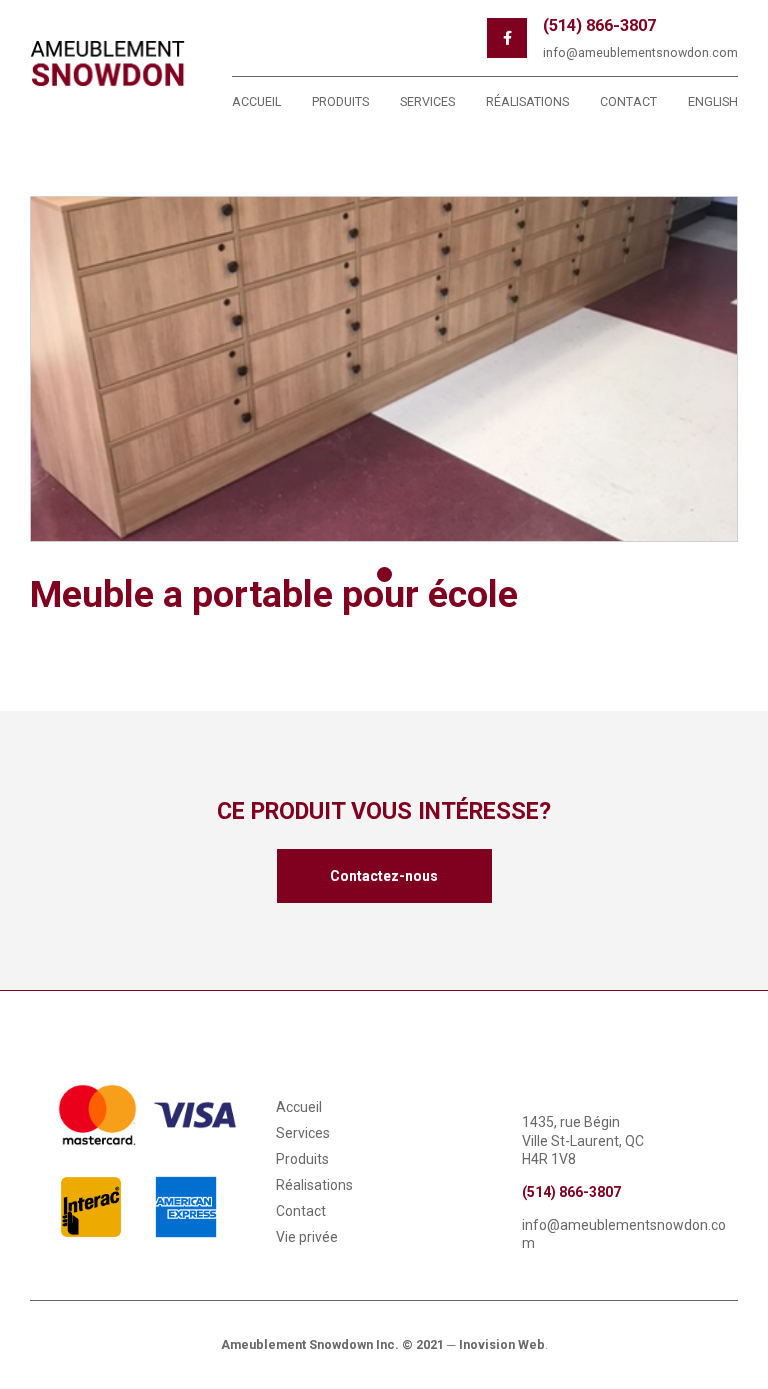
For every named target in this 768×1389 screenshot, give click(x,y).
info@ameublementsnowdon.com (640, 52)
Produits (340, 101)
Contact (628, 101)
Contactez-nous (384, 876)
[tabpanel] (384, 369)
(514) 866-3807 (599, 25)
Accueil (256, 101)
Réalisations (527, 101)
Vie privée (307, 1237)
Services (427, 101)
